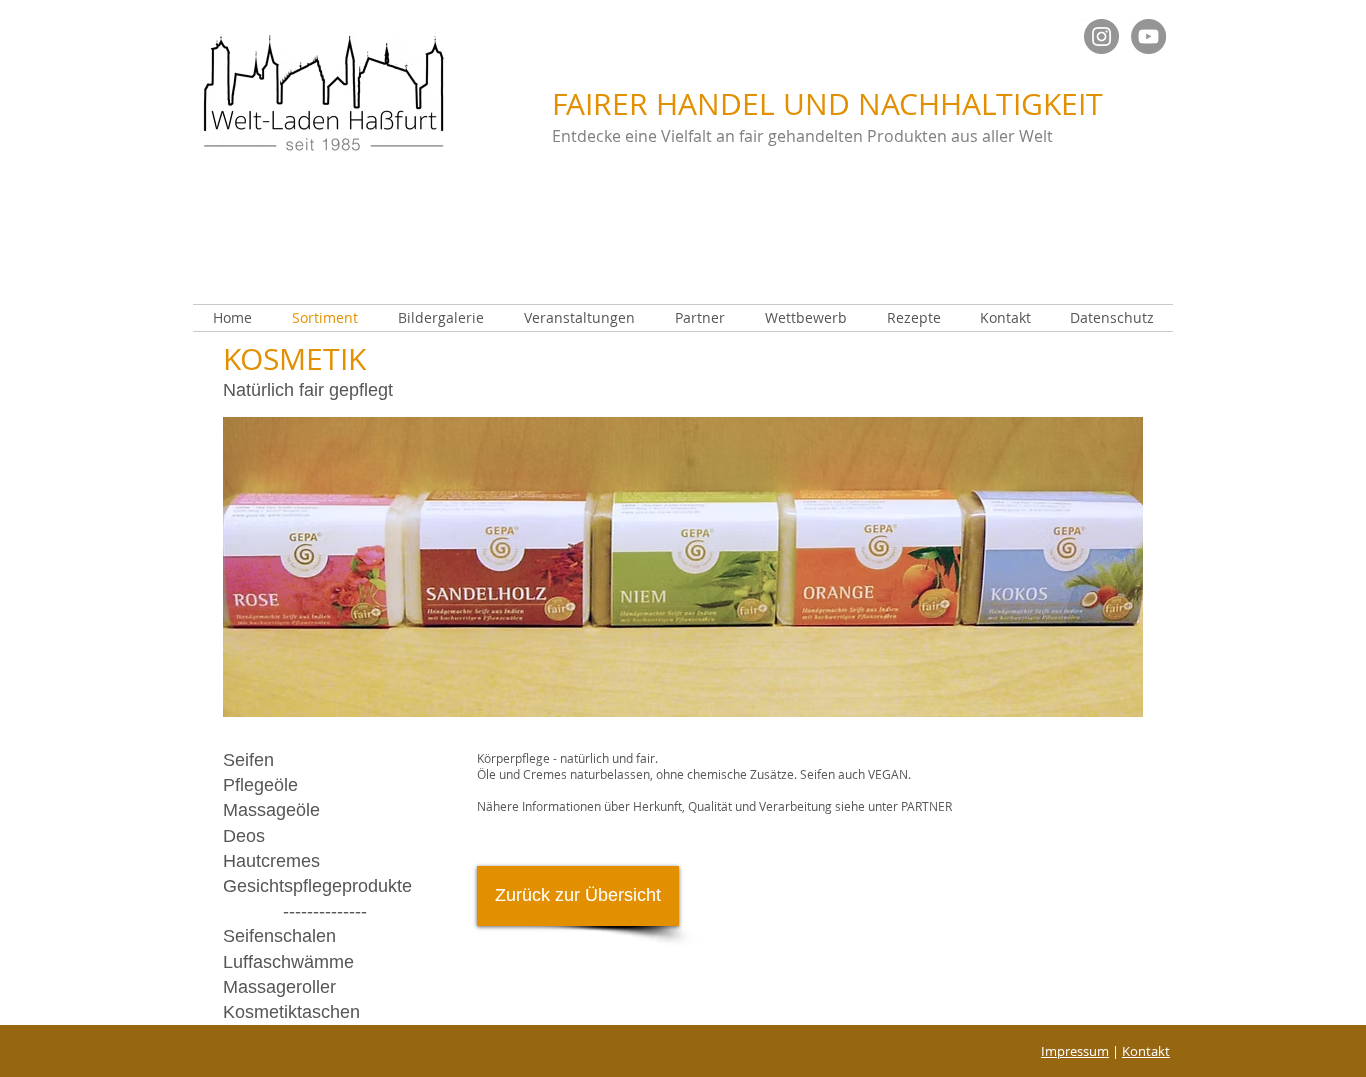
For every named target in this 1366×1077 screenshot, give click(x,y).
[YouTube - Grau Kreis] (1148, 36)
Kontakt (1146, 1051)
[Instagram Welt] (1101, 36)
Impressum (1075, 1051)
